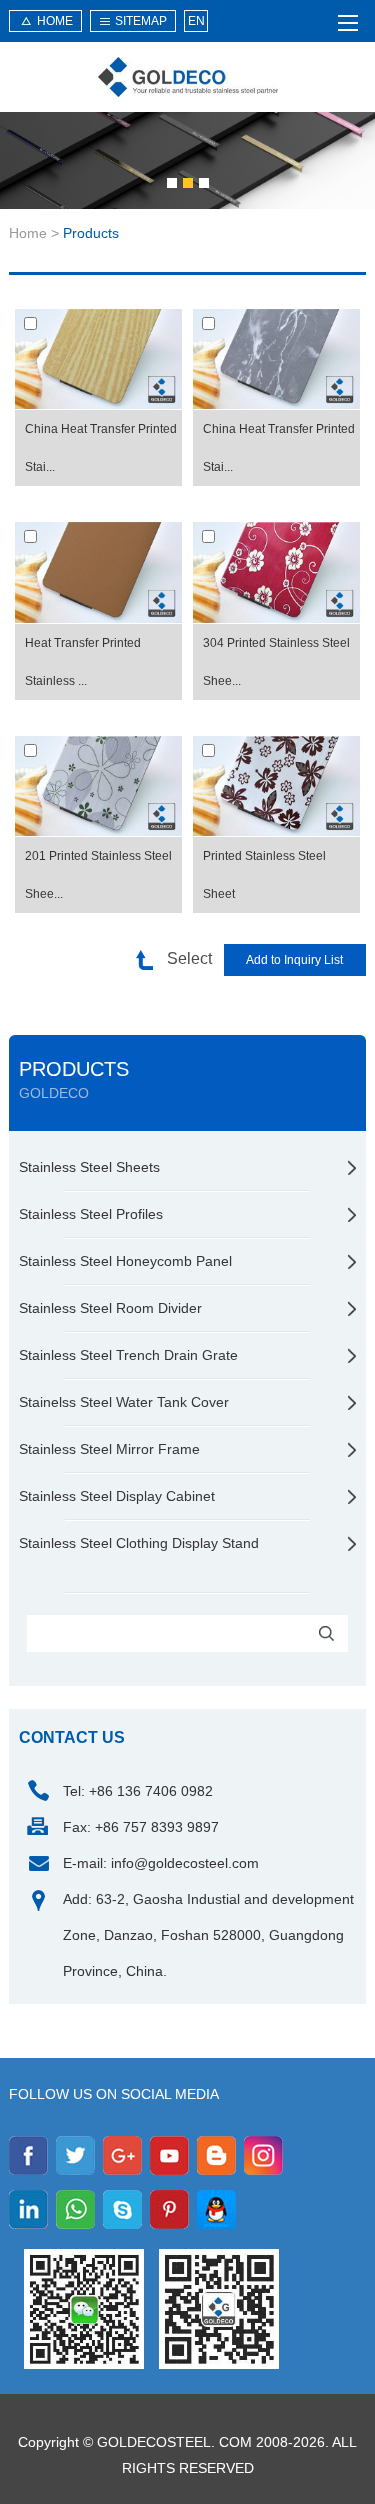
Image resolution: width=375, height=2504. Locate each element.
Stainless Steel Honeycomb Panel (125, 1261)
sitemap (141, 21)
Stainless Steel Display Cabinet (117, 1496)
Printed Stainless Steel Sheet (264, 875)
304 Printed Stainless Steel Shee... (276, 662)
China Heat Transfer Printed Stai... (101, 448)
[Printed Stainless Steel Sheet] (276, 786)
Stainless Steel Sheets (89, 1167)
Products (91, 233)
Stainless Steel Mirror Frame (109, 1449)
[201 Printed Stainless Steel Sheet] (98, 786)
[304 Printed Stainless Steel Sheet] (276, 572)
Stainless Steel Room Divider (110, 1308)
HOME (55, 21)
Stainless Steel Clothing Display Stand (139, 1543)
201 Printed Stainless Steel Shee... (98, 875)
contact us (72, 1737)
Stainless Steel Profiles (91, 1214)
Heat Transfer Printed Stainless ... (83, 662)
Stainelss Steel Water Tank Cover (124, 1402)
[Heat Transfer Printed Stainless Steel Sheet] (98, 572)
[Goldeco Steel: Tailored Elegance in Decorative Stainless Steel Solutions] (188, 77)
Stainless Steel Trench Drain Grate (128, 1355)
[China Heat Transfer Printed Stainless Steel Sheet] (98, 359)
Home (28, 233)
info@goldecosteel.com (185, 1863)
